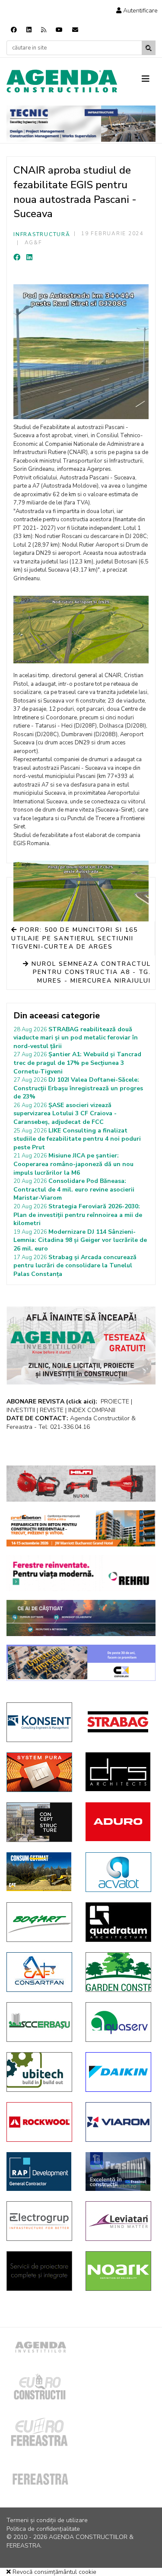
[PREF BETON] (81, 1528)
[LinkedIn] (29, 258)
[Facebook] (14, 30)
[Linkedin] (29, 30)
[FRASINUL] (119, 2172)
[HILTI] (81, 1484)
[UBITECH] (40, 2072)
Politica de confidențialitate (43, 2529)
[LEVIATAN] (119, 2221)
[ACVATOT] (119, 1872)
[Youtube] (59, 30)
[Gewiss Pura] (40, 1772)
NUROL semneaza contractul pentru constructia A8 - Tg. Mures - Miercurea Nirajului (90, 972)
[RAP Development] (40, 2172)
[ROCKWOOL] (40, 2122)
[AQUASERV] (119, 2022)
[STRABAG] (119, 1722)
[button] (137, 11)
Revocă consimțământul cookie (54, 2572)
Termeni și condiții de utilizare (47, 2520)
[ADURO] (119, 1822)
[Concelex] (81, 1663)
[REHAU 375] (81, 1573)
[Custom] (44, 30)
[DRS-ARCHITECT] (119, 1772)
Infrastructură (42, 234)
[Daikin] (119, 2072)
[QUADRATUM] (119, 1922)
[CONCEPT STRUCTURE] (40, 1822)
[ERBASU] (40, 2022)
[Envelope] (75, 30)
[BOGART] (40, 1922)
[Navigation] (149, 79)
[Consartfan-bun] (40, 1972)
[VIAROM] (119, 2122)
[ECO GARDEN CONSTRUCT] (119, 1972)
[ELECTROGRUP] (40, 2221)
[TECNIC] (81, 124)
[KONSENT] (40, 1722)
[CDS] (40, 2271)
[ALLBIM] (81, 1618)
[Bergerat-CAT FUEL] (40, 1872)
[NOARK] (119, 2271)
